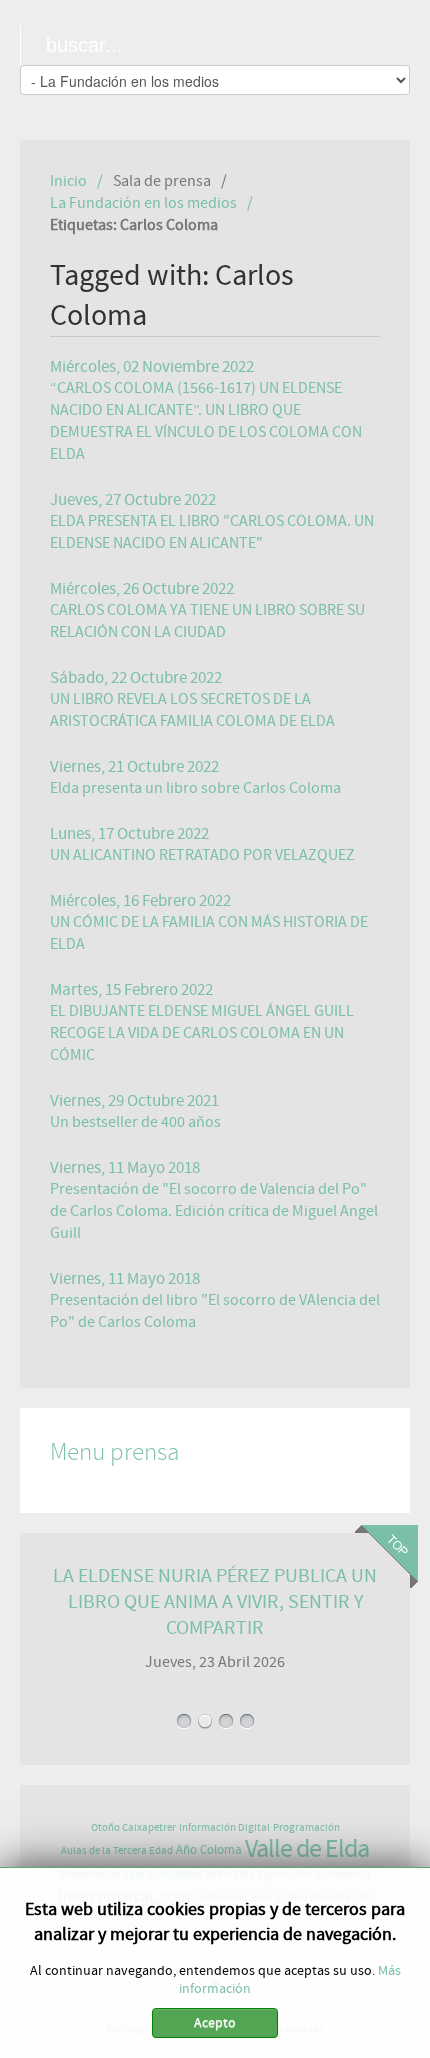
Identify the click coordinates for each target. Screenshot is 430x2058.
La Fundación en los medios (143, 203)
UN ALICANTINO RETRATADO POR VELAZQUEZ (202, 855)
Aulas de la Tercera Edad (117, 1850)
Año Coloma (209, 1850)
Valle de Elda (307, 1849)
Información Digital (224, 1827)
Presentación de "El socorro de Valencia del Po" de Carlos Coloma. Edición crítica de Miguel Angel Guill (214, 1211)
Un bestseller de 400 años (135, 1122)
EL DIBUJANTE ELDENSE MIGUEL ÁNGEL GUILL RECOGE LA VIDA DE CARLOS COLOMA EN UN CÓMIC (202, 1033)
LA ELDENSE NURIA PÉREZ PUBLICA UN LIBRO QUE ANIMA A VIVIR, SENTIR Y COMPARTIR (215, 1601)
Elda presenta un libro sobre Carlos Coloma (195, 788)
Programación (306, 1827)
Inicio (68, 181)
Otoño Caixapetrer (133, 1827)
